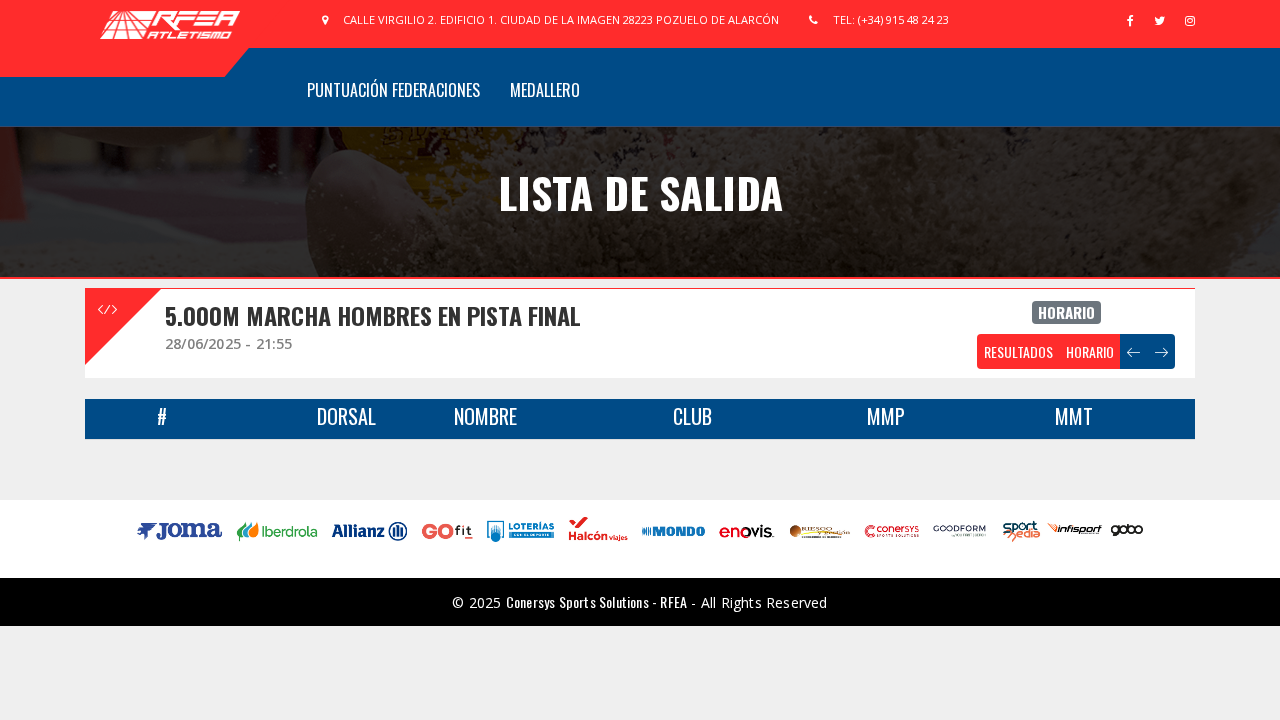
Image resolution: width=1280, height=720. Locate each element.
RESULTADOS (1018, 351)
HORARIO (1090, 351)
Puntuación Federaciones (393, 90)
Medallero (545, 90)
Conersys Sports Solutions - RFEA (596, 601)
